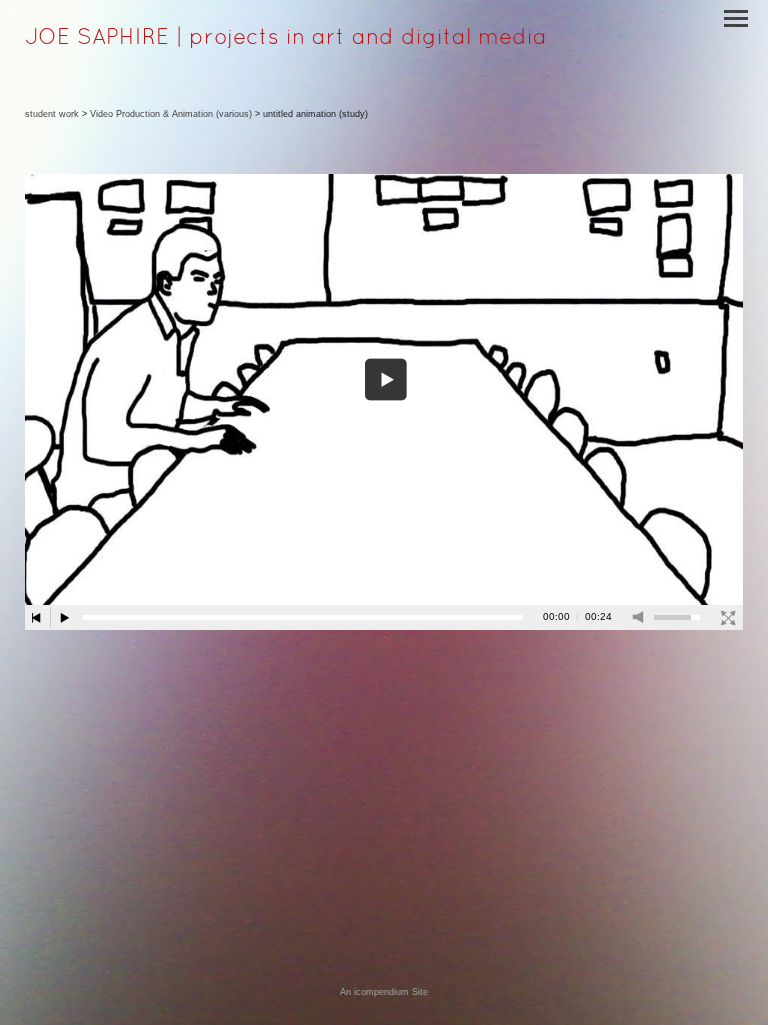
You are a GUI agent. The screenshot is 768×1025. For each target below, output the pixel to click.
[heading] (286, 40)
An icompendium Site (384, 992)
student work (52, 114)
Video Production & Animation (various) (171, 114)
